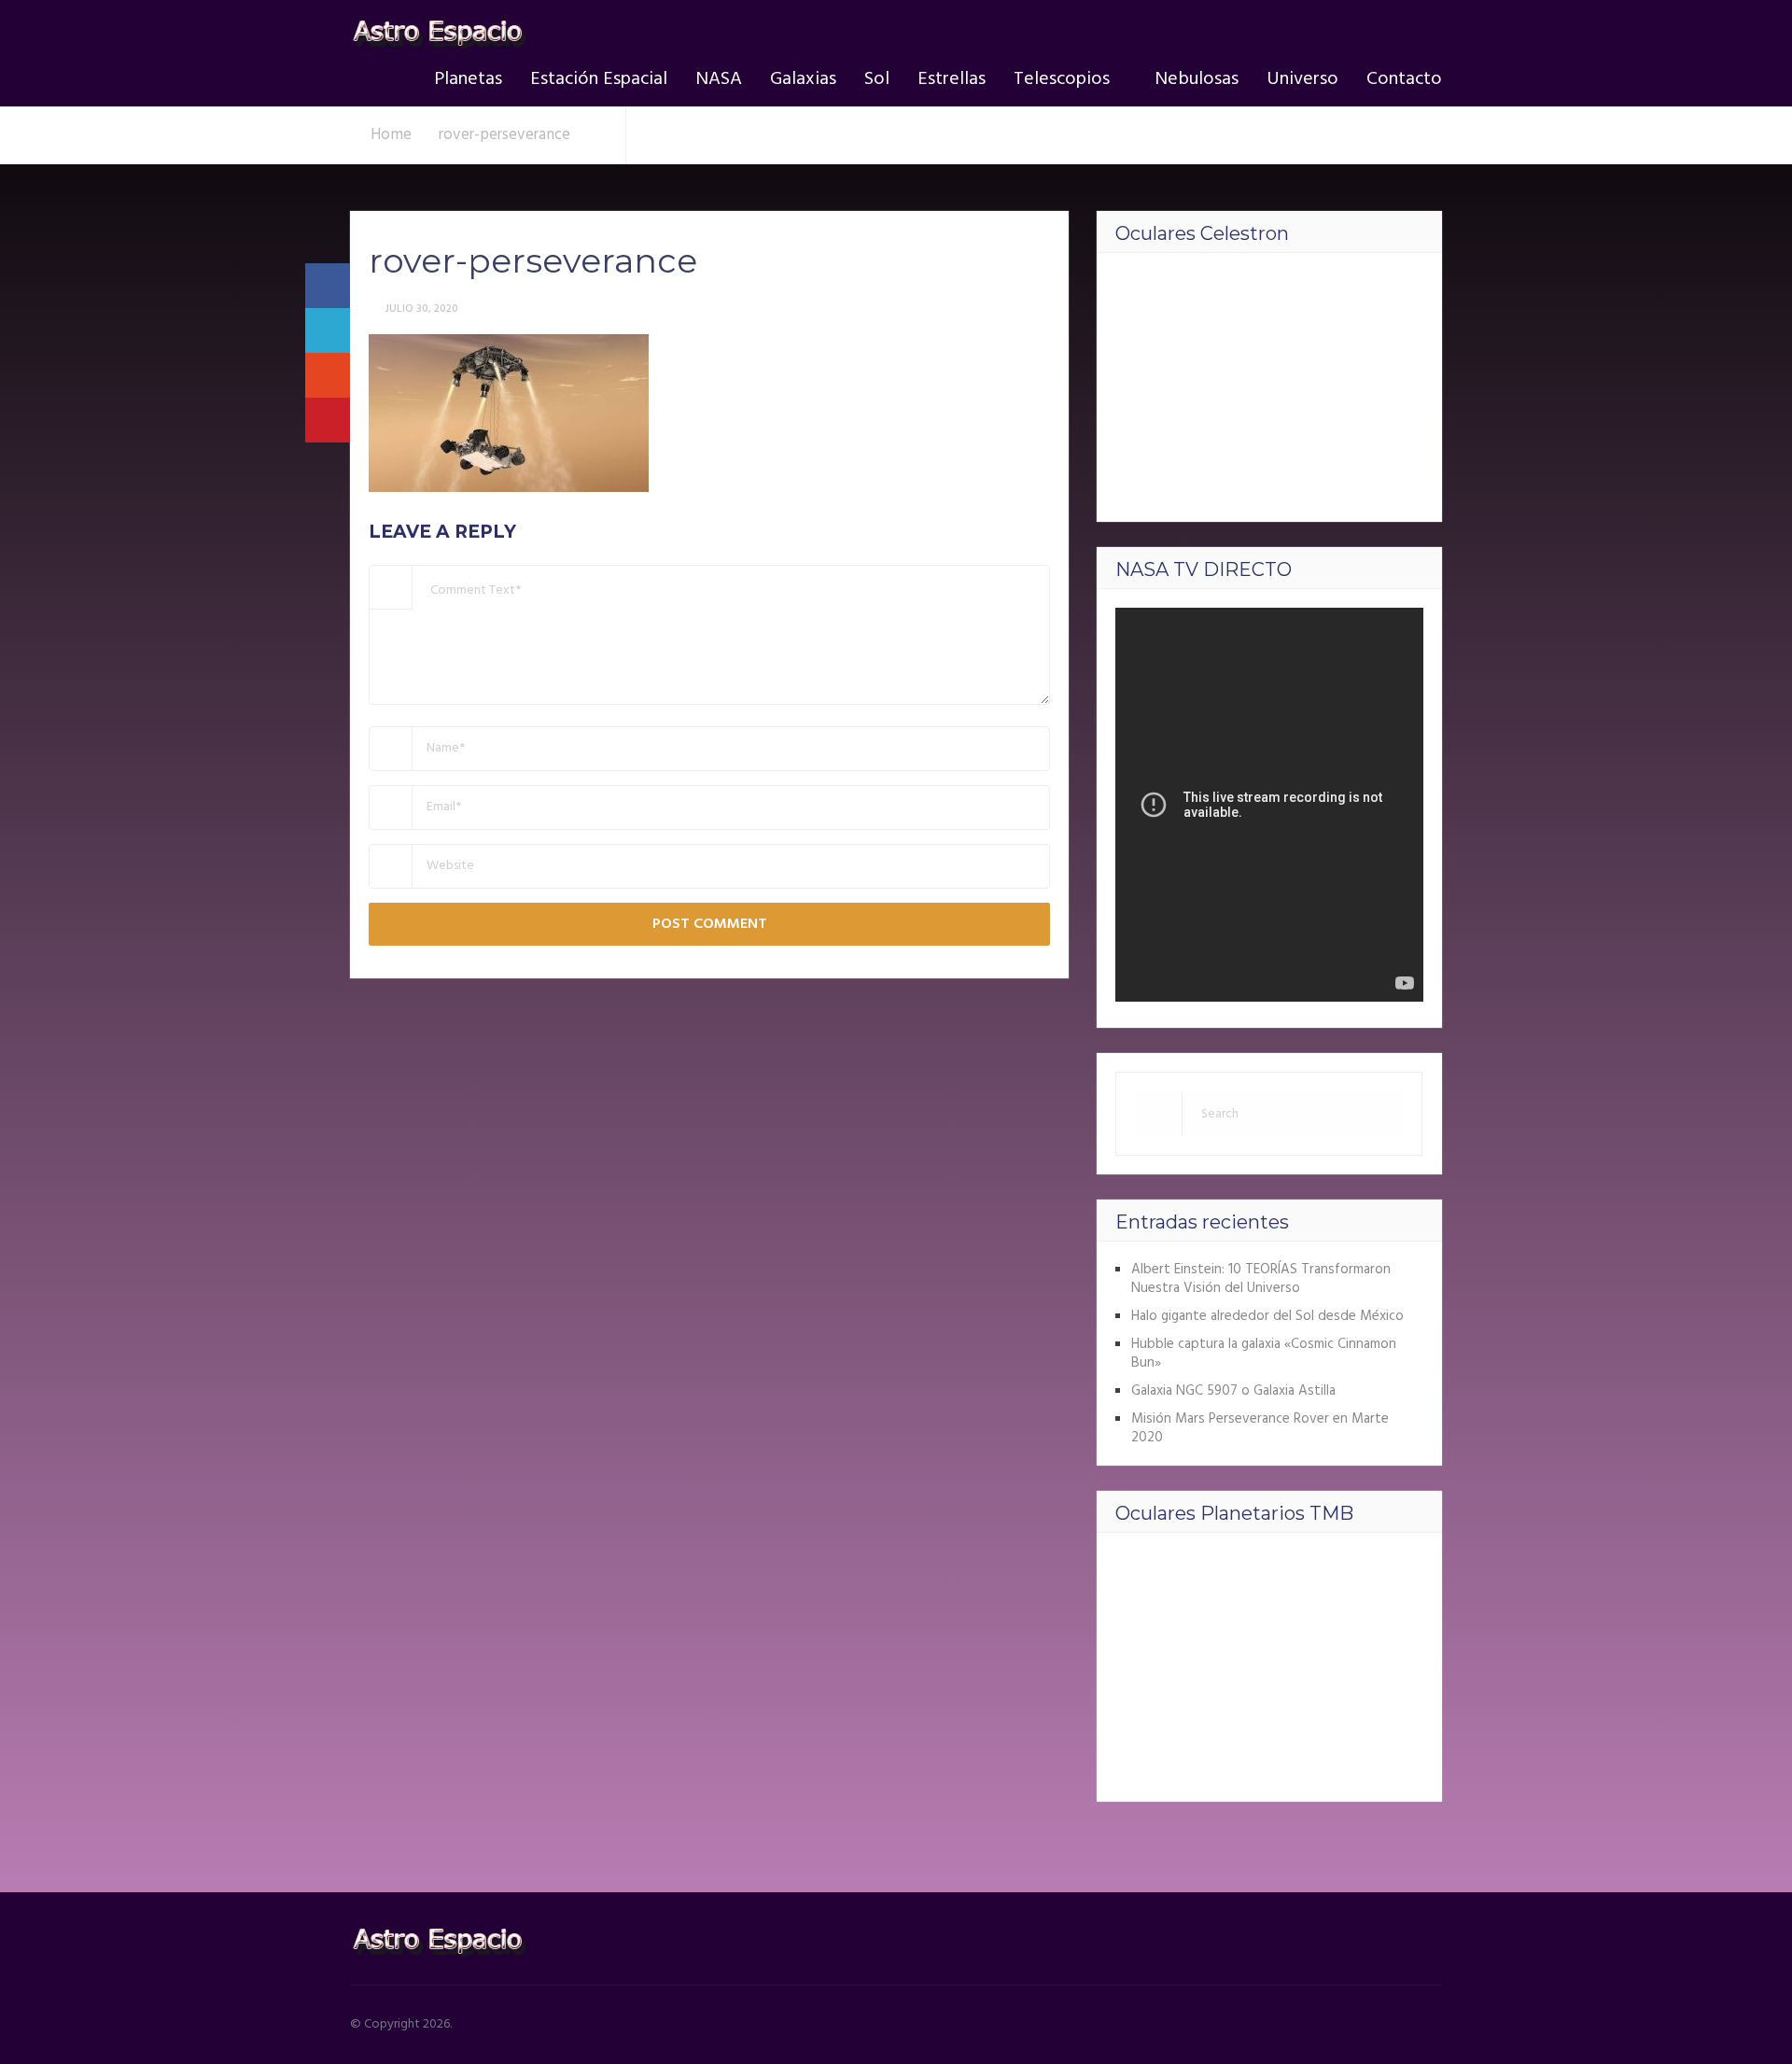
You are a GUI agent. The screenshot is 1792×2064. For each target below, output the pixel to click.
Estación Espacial (599, 79)
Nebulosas (1197, 79)
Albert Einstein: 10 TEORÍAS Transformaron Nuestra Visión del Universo (1261, 1279)
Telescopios (1062, 79)
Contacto (1404, 79)
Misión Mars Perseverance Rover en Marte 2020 (1260, 1428)
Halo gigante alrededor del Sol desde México (1267, 1316)
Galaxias (803, 79)
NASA (719, 79)
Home (391, 135)
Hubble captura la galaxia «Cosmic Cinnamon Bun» (1264, 1354)
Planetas (468, 79)
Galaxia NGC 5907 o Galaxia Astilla (1233, 1391)
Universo (1302, 79)
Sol (877, 79)
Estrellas (952, 79)
